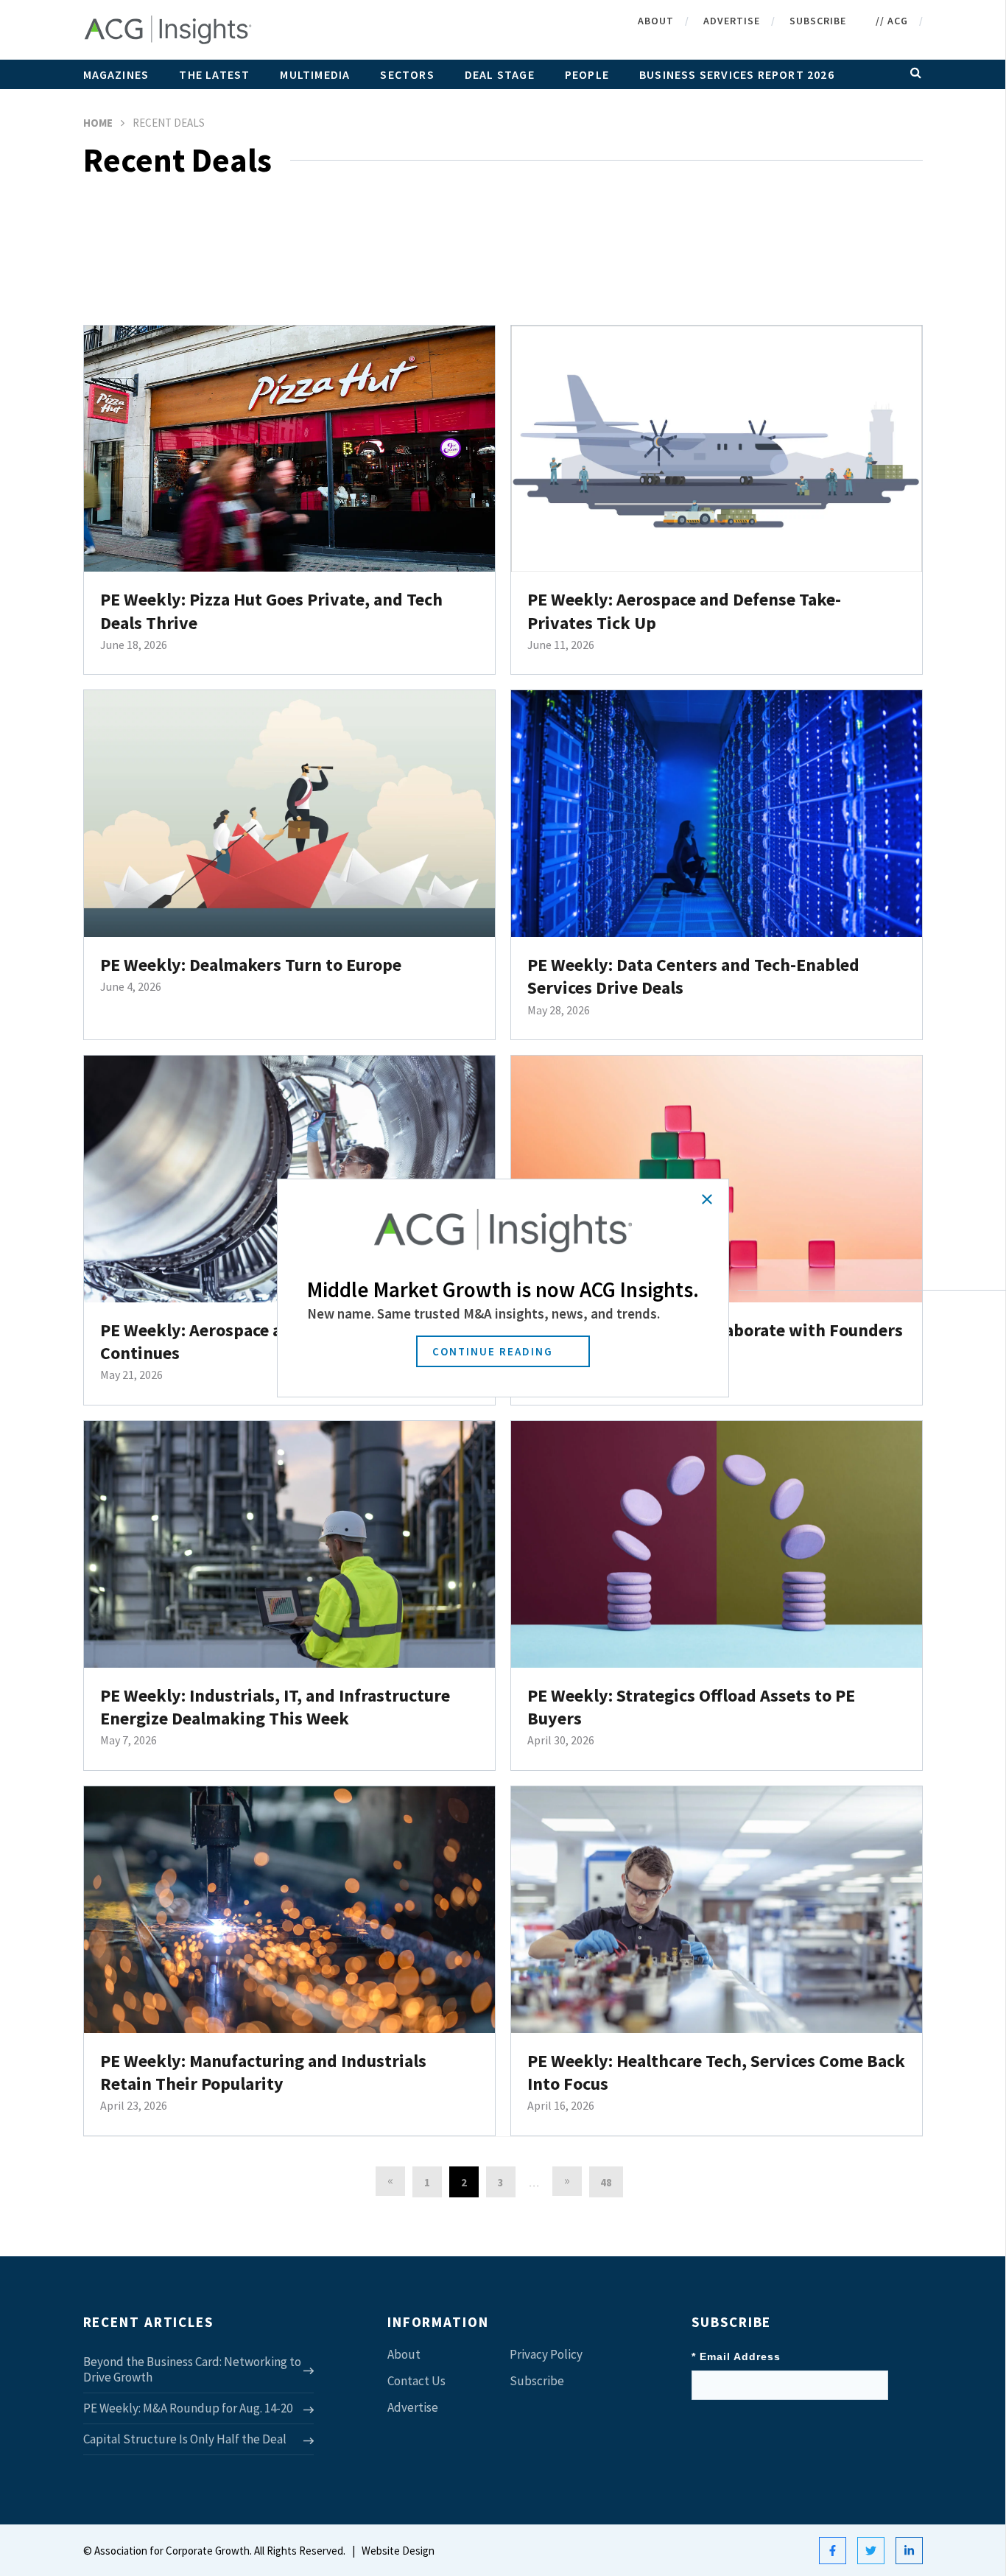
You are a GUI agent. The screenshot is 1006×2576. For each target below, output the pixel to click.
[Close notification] (707, 1199)
